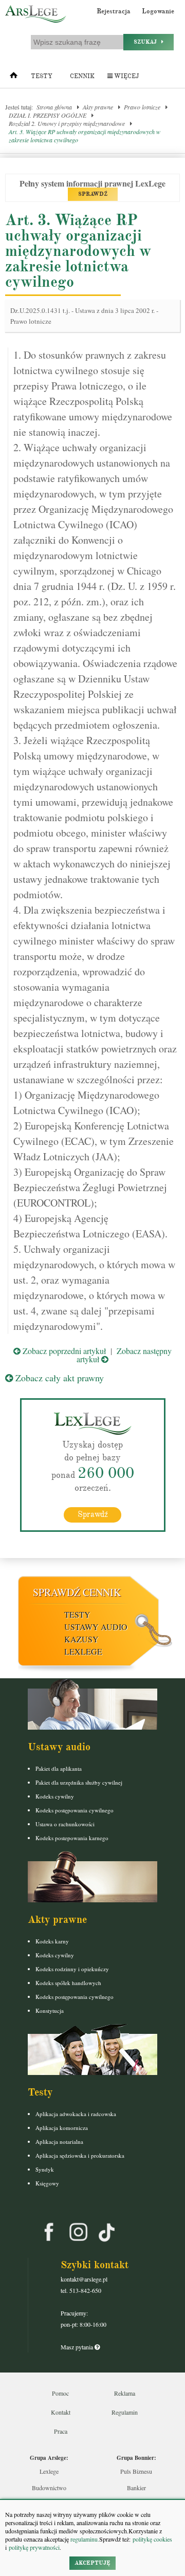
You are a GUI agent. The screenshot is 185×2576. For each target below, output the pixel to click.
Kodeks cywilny (55, 1796)
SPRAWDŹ (93, 194)
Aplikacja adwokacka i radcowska (76, 2114)
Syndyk (45, 2169)
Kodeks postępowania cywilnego (75, 1810)
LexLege (83, 1651)
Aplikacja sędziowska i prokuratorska (80, 2155)
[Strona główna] (14, 78)
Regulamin (125, 2412)
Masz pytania (78, 2347)
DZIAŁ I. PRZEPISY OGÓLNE (48, 115)
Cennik (82, 76)
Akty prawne (98, 107)
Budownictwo (49, 2488)
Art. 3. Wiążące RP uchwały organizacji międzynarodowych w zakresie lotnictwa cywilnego (85, 136)
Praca (61, 2431)
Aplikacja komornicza (62, 2128)
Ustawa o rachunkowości (65, 1824)
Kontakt (61, 2412)
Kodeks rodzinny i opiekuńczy (72, 1969)
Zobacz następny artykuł (124, 1355)
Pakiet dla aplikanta (59, 1768)
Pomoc (60, 2393)
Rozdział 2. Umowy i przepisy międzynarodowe (67, 123)
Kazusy (81, 1639)
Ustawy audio (96, 1627)
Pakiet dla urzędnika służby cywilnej (79, 1782)
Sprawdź (93, 1514)
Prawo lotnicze (142, 107)
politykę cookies (152, 2539)
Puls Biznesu (136, 2471)
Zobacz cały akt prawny (58, 1378)
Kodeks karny (52, 1941)
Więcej (126, 76)
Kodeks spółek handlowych (68, 1983)
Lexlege (49, 2471)
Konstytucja (50, 2010)
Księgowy (47, 2183)
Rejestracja (114, 11)
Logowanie (158, 11)
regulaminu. (84, 2539)
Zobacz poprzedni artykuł (63, 1351)
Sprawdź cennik (77, 1592)
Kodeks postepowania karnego (72, 1838)
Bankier (136, 2488)
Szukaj (147, 42)
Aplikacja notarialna (59, 2142)
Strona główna (54, 107)
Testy (42, 76)
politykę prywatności (34, 2547)
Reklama (125, 2393)
